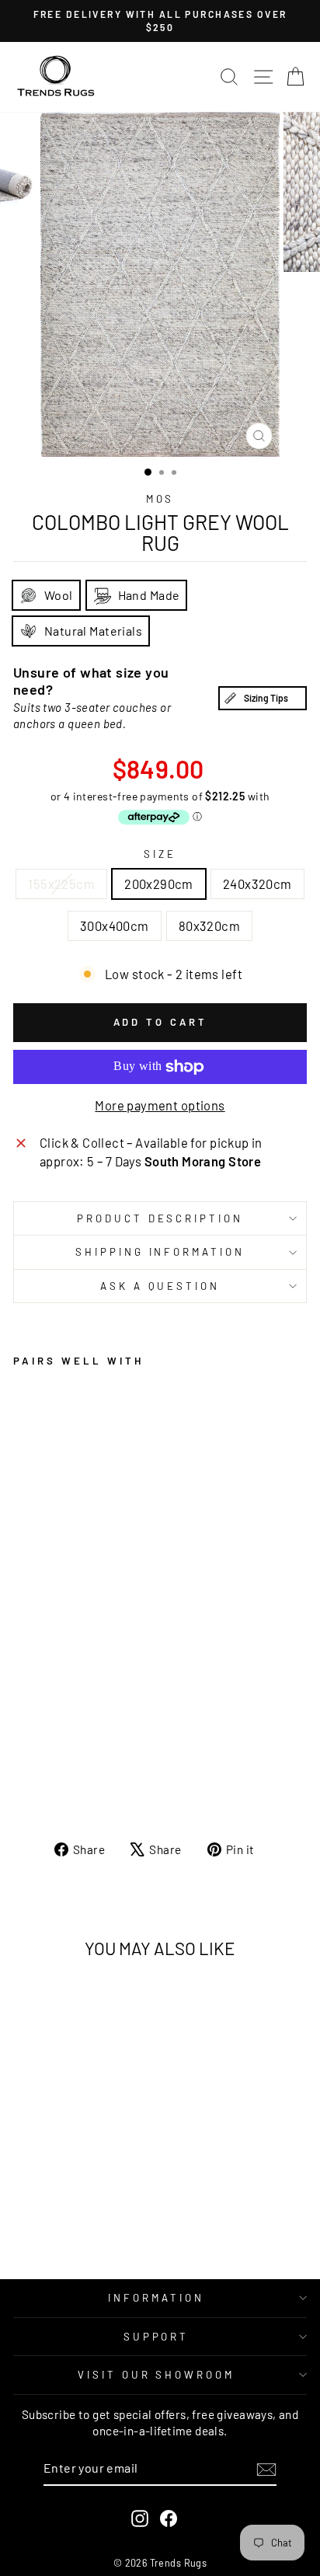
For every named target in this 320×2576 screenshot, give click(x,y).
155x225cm (61, 884)
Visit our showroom (157, 2375)
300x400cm (115, 925)
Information (156, 2298)
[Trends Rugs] (56, 77)
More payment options (160, 1105)
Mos (160, 499)
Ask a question (160, 1286)
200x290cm (159, 884)
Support (157, 2337)
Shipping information (160, 1252)
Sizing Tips (266, 698)
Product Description (160, 1218)
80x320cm (209, 925)
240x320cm (257, 884)
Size (160, 854)
